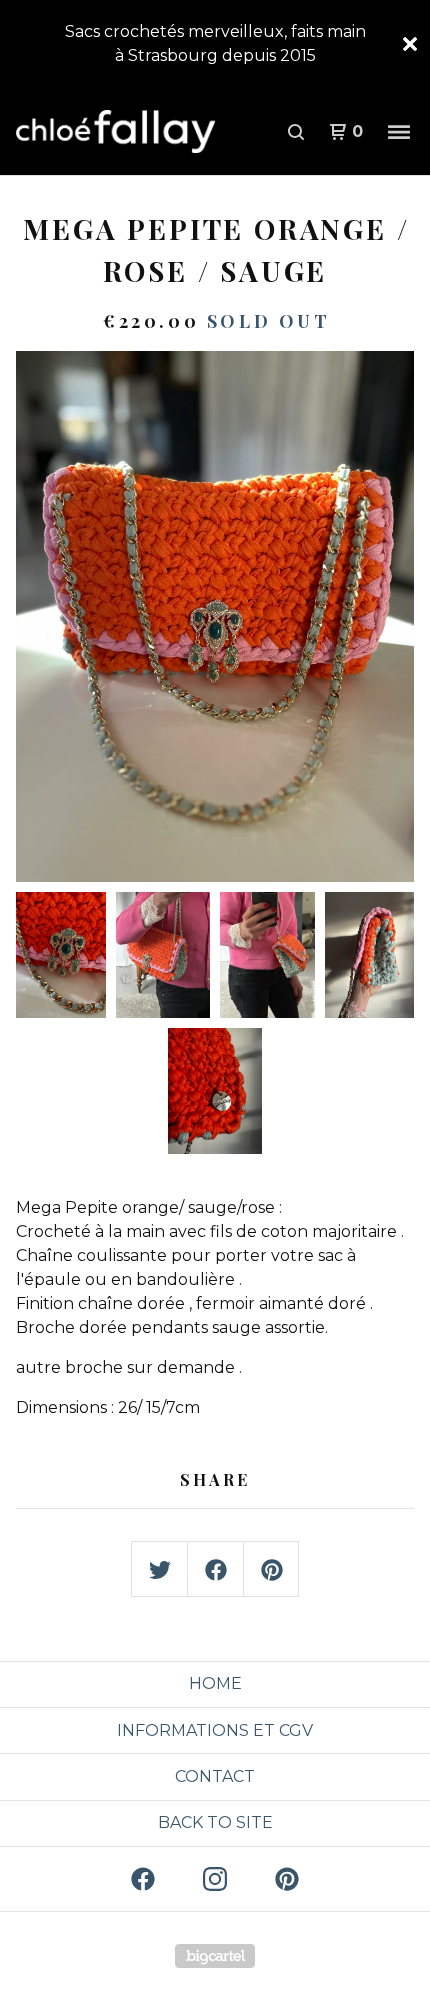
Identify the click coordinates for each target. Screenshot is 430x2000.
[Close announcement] (410, 44)
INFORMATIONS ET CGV (215, 1730)
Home (215, 1683)
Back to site (215, 1822)
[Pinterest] (287, 1879)
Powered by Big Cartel (215, 1956)
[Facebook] (143, 1879)
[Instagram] (215, 1879)
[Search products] (296, 132)
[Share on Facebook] (216, 1570)
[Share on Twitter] (160, 1570)
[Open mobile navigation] (399, 132)
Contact (215, 1776)
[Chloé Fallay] (115, 132)
